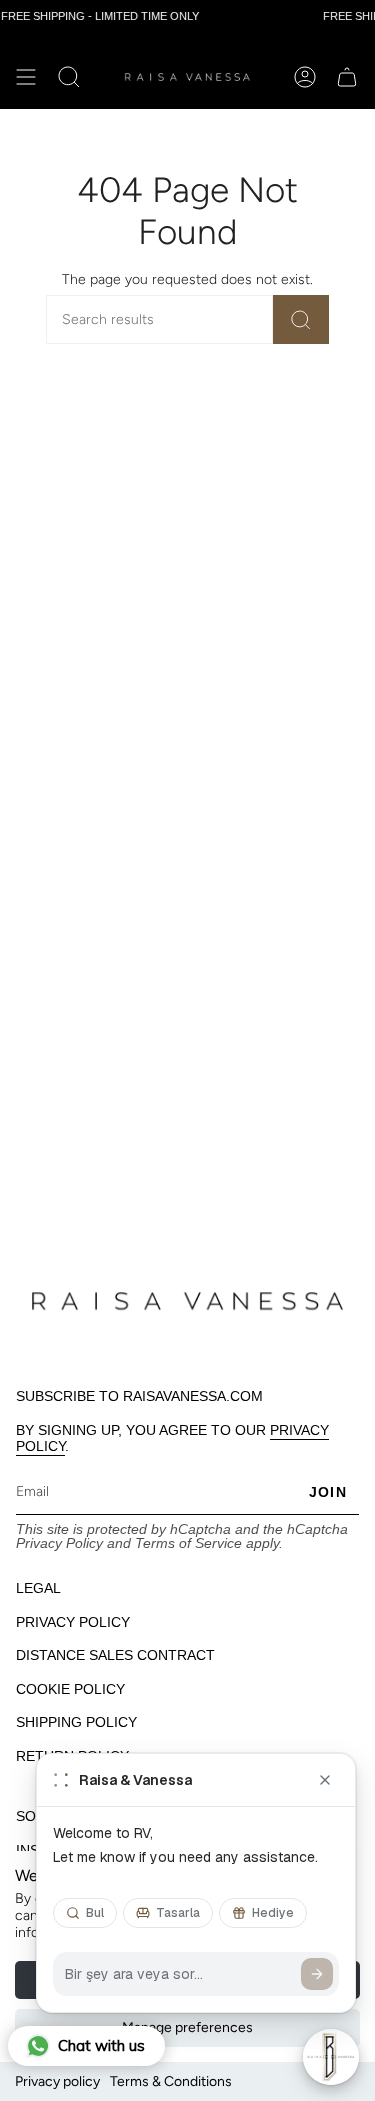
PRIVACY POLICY (73, 1622)
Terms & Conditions (171, 2081)
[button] (69, 77)
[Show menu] (26, 77)
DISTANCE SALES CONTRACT (115, 1655)
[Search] (301, 319)
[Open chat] (331, 2057)
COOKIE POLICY (70, 1689)
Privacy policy (57, 2081)
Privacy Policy (59, 1543)
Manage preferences (187, 2027)
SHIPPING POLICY (76, 1722)
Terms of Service (188, 1543)
